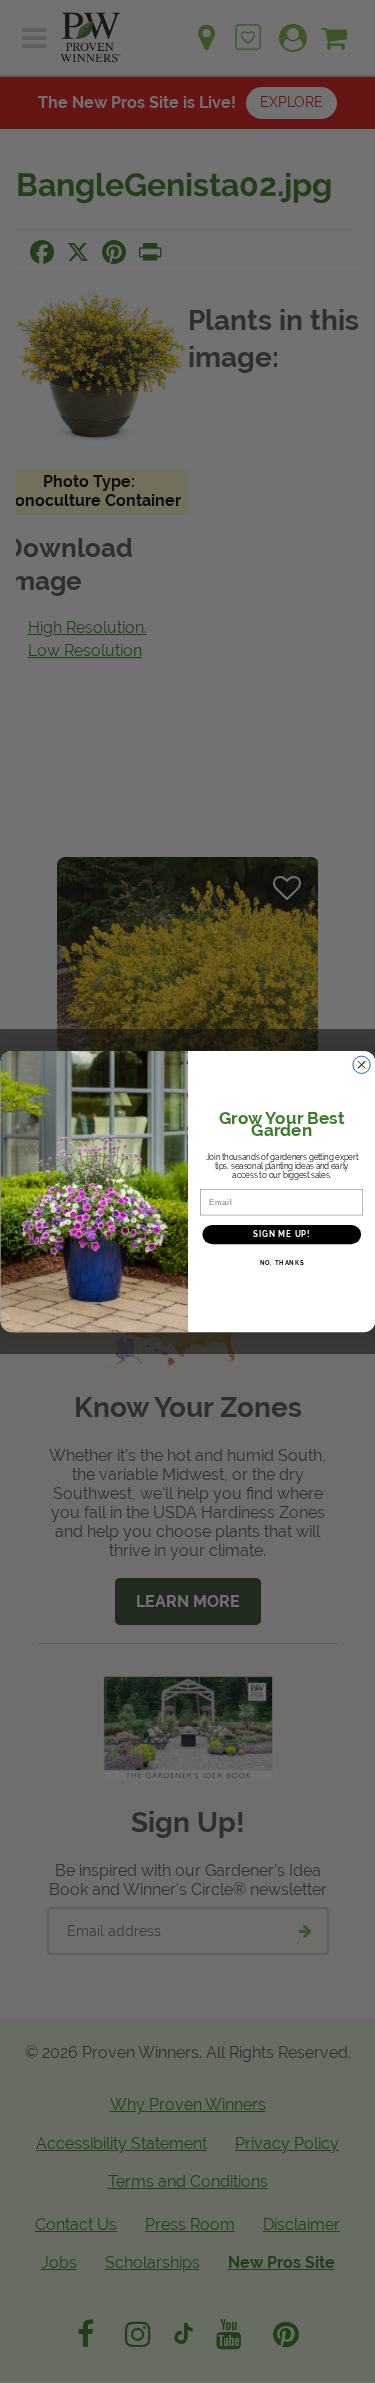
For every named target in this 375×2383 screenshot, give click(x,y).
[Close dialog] (361, 1065)
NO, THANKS (281, 1263)
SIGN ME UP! (281, 1234)
